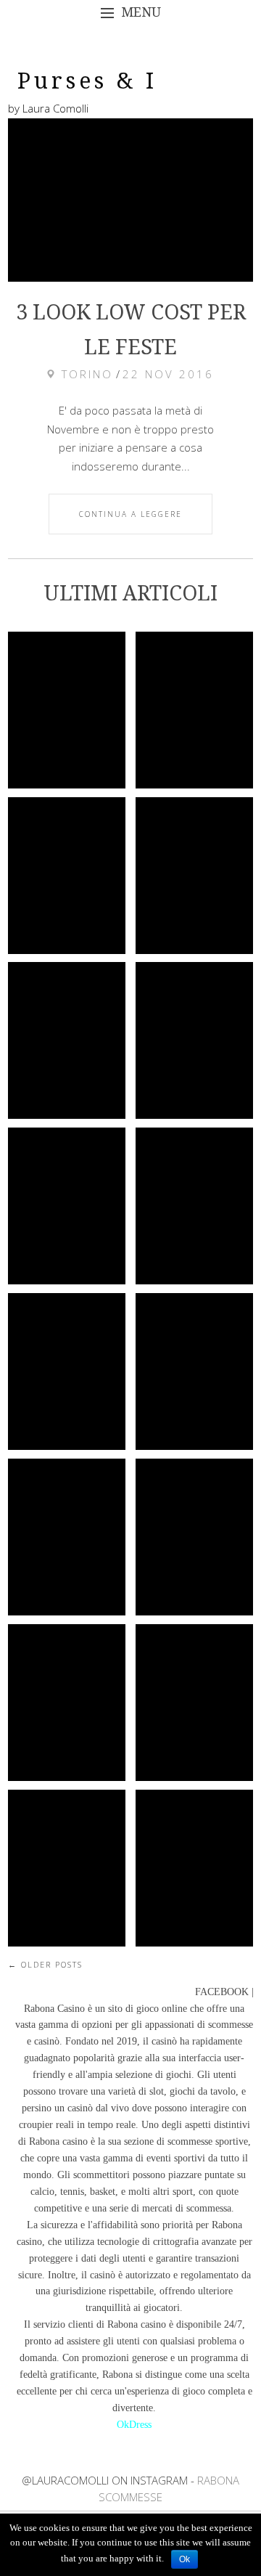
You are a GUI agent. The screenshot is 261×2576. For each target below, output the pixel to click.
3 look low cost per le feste (67, 710)
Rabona (227, 2225)
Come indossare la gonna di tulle (194, 1867)
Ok (185, 2559)
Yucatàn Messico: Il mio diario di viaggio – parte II (67, 1040)
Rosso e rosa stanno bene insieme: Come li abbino (67, 1554)
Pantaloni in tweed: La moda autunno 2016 (67, 1371)
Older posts (45, 1964)
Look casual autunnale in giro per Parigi (196, 1206)
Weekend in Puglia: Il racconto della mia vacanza (194, 881)
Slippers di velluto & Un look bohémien (194, 1702)
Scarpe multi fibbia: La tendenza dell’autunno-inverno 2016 (76, 1886)
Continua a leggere (130, 514)
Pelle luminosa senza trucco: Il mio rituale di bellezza (194, 727)
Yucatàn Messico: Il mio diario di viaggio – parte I (194, 1040)
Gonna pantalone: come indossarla (69, 1702)
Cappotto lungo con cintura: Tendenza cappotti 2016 (194, 1377)
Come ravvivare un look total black (67, 876)
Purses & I (87, 81)
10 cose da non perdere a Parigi (67, 1206)
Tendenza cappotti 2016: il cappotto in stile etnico (194, 1542)
